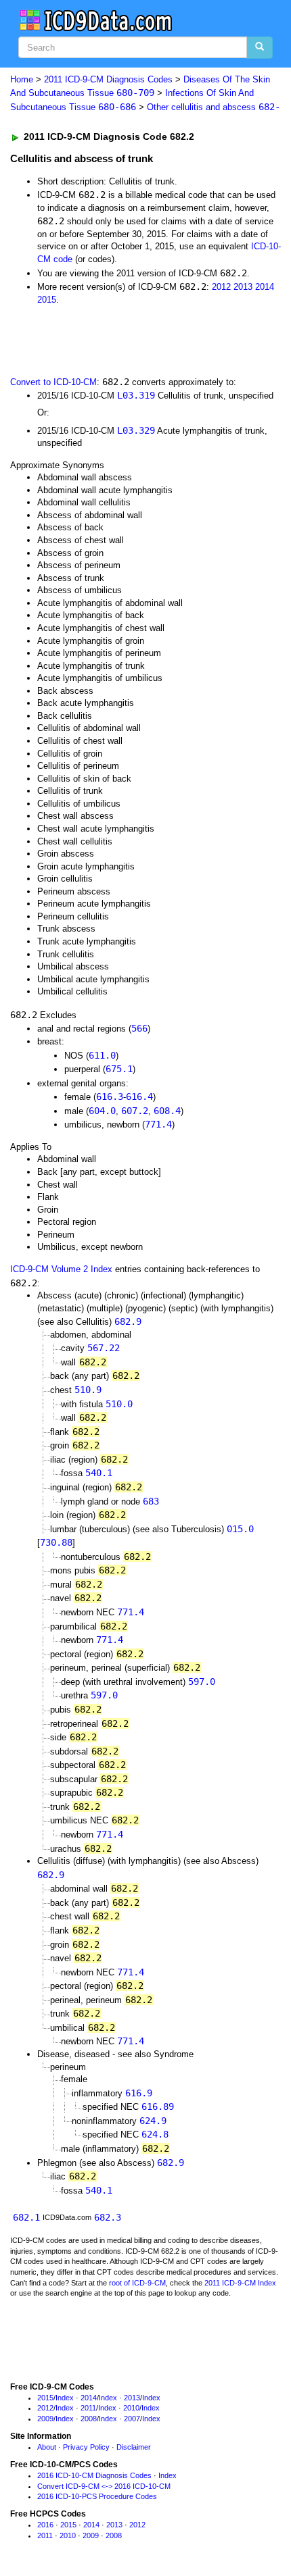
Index (65, 2398)
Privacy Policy (86, 2447)
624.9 (153, 2121)
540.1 (99, 1473)
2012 (221, 287)
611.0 (102, 1055)
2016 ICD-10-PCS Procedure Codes (97, 2496)
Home (22, 79)
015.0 (240, 1529)
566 (139, 1028)
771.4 (158, 1124)
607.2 (135, 1111)
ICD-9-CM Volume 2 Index (61, 1269)
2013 (243, 287)
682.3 (108, 2217)
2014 (265, 287)
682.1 (26, 2217)
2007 (132, 2419)
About (47, 2447)
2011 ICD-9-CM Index (240, 2283)
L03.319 (136, 395)
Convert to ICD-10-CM (53, 382)
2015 (47, 300)
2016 (45, 2525)
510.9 (88, 1390)
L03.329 (136, 430)
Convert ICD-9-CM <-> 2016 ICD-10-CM (104, 2486)
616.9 (139, 2093)
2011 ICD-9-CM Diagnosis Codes (108, 79)
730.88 (56, 1542)
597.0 (202, 1682)
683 (151, 1501)
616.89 (158, 2106)
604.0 (102, 1111)
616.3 (110, 1096)
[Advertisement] (108, 339)
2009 (45, 2419)
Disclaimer (134, 2447)
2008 (89, 2419)
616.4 (139, 1096)
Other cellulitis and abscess (214, 107)
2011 (88, 2408)
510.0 (119, 1404)
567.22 (104, 1348)
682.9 (128, 1321)
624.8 (155, 2134)
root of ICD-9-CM (137, 2283)
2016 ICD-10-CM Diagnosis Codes (94, 2475)
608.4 (167, 1111)
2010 (131, 2408)
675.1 (119, 1069)
